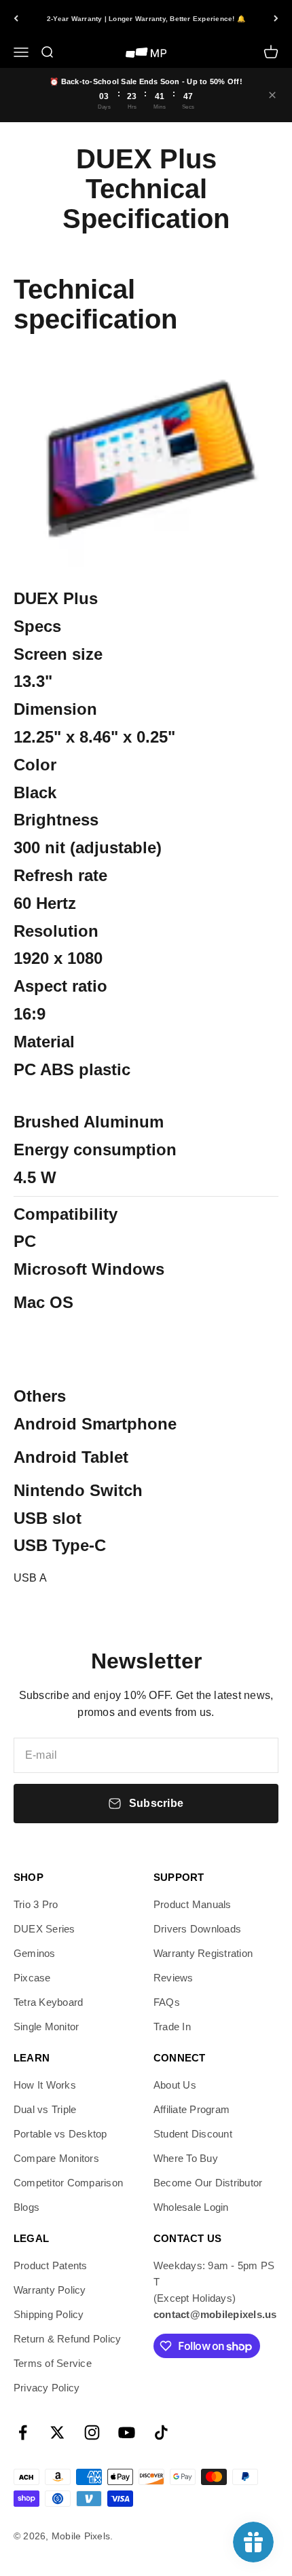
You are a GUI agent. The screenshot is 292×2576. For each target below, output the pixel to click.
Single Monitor (46, 2027)
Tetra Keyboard (48, 2002)
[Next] (276, 18)
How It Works (45, 2085)
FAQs (167, 2002)
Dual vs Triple (45, 2109)
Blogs (26, 2207)
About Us (175, 2085)
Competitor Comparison (68, 2183)
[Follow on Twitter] (57, 2432)
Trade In (172, 2027)
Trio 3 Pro (36, 1904)
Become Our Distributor (208, 2183)
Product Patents (51, 2265)
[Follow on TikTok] (161, 2432)
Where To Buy (186, 2158)
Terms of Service (53, 2363)
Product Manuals (193, 1904)
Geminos (35, 1953)
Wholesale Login (191, 2207)
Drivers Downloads (197, 1929)
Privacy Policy (47, 2388)
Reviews (174, 1978)
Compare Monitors (56, 2158)
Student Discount (193, 2134)
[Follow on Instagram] (92, 2432)
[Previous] (16, 18)
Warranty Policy (50, 2290)
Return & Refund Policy (67, 2339)
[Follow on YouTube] (127, 2432)
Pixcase (32, 1978)
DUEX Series (44, 1929)
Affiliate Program (191, 2109)
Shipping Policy (49, 2314)
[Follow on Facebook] (23, 2432)
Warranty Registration (203, 1953)
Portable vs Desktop (60, 2134)
